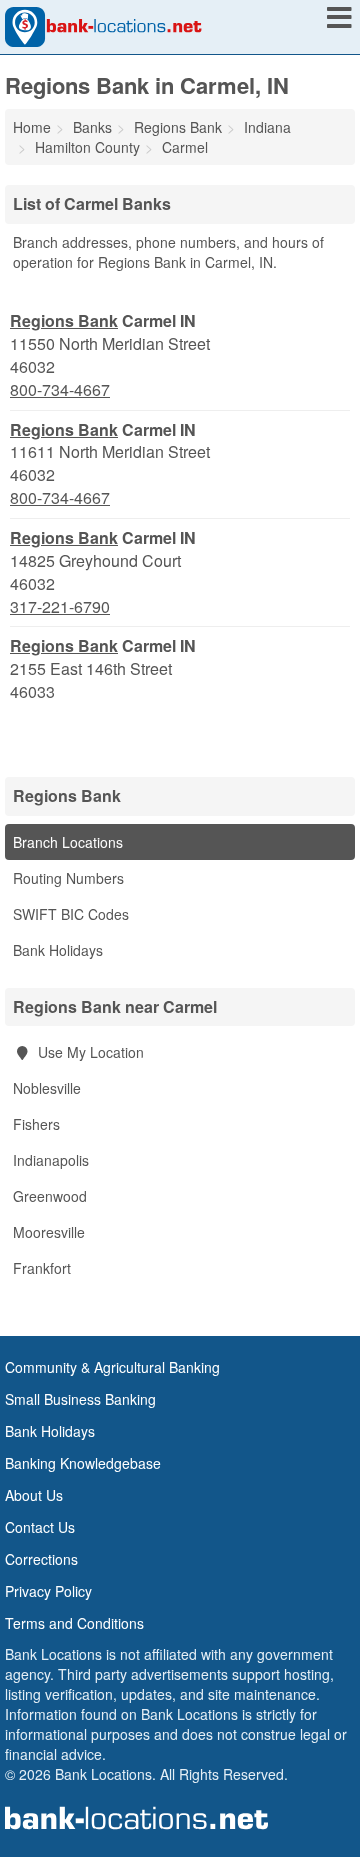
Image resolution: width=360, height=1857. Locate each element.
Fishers (36, 1124)
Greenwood (50, 1196)
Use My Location (89, 1052)
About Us (34, 1495)
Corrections (41, 1559)
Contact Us (40, 1527)
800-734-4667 (60, 390)
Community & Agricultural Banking (112, 1367)
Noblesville (47, 1088)
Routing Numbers (68, 878)
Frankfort (42, 1268)
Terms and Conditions (74, 1623)
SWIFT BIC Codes (71, 914)
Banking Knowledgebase (83, 1463)
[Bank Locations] (103, 25)
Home (32, 127)
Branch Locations (68, 842)
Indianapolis (51, 1160)
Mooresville (49, 1232)
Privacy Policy (48, 1591)
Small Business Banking (80, 1399)
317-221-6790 (60, 607)
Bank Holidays (58, 950)
